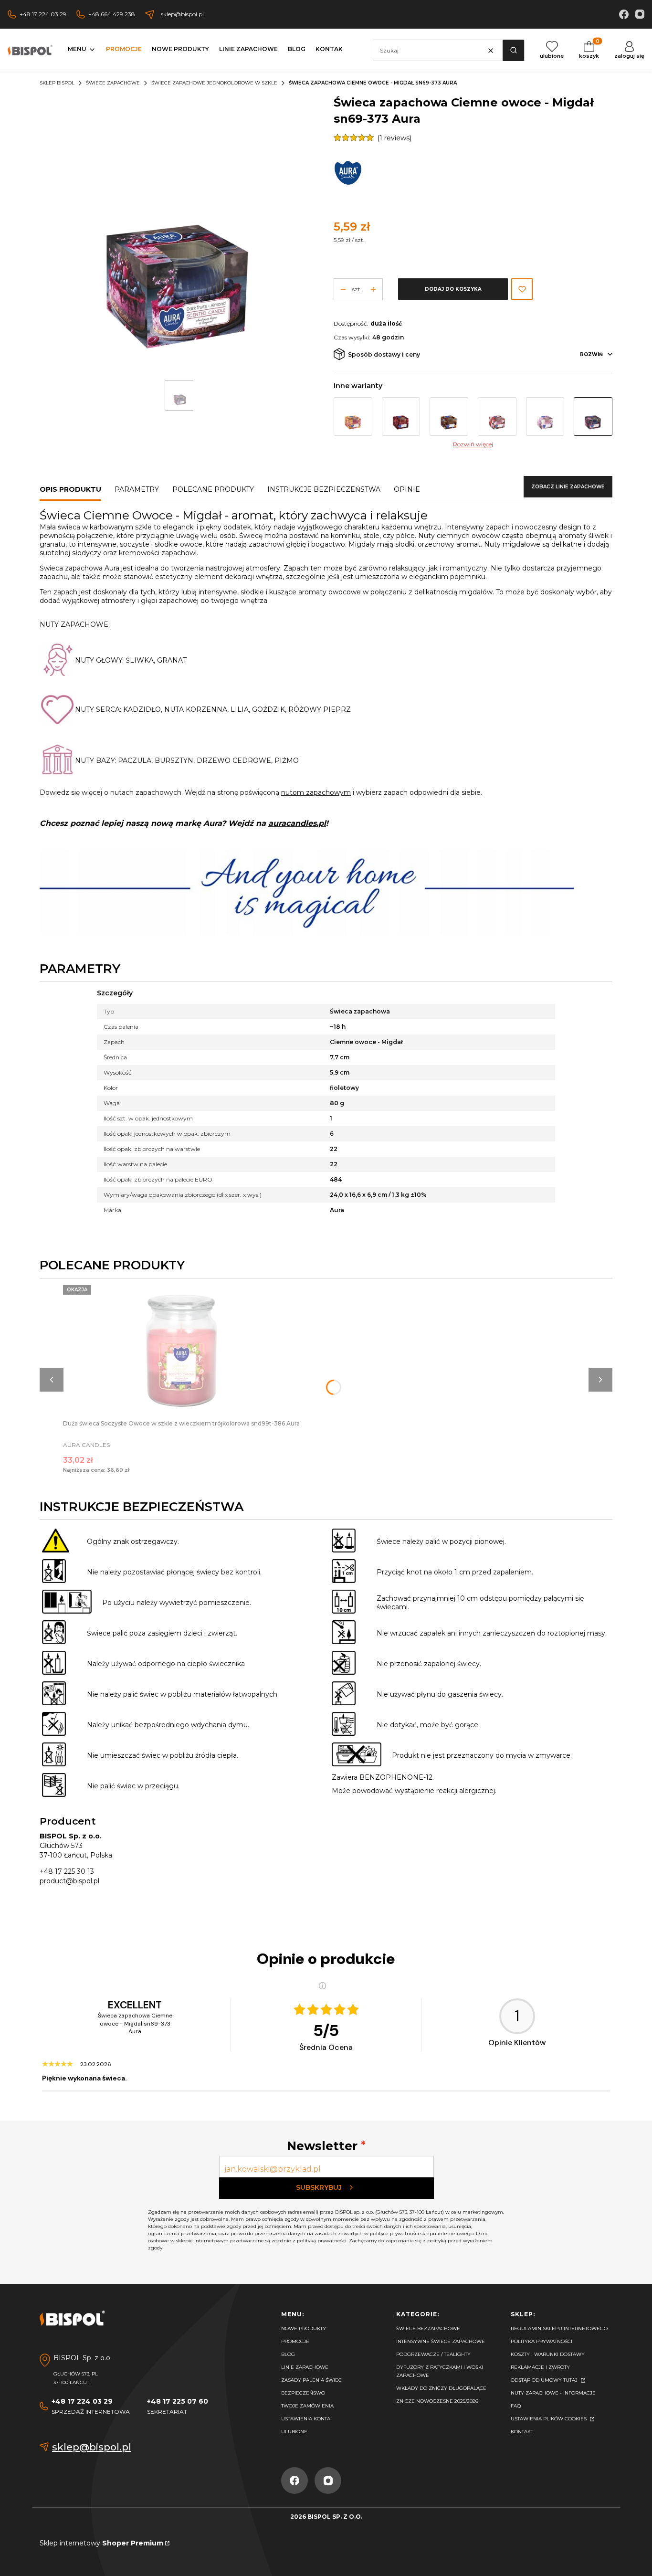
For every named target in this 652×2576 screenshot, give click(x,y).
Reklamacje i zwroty (540, 2367)
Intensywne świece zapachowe (441, 2341)
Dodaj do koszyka (453, 289)
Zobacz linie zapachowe (568, 487)
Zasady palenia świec (311, 2380)
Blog (288, 2354)
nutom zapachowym (316, 792)
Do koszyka (181, 1343)
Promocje (295, 2341)
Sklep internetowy (101, 2543)
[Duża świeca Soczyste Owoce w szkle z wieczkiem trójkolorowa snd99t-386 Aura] (181, 1352)
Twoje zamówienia (307, 2406)
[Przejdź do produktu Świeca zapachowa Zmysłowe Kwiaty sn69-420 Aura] (401, 417)
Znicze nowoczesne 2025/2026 (437, 2401)
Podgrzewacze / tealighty (433, 2354)
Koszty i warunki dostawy (548, 2354)
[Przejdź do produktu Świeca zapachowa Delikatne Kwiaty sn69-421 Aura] (545, 417)
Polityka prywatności (542, 2341)
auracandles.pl (297, 823)
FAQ (516, 2406)
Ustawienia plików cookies (549, 2419)
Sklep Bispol (57, 83)
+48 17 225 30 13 (67, 1871)
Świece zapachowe (113, 83)
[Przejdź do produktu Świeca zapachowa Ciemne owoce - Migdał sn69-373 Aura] (593, 417)
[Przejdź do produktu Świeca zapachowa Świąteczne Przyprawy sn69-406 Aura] (449, 417)
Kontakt (522, 2432)
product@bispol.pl (69, 1881)
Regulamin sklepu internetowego (559, 2328)
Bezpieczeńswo (303, 2393)
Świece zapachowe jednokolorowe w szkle (214, 83)
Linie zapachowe (305, 2367)
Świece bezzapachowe (428, 2328)
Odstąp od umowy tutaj (545, 2380)
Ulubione (294, 2432)
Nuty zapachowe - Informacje (553, 2393)
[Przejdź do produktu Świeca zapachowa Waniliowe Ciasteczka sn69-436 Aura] (497, 417)
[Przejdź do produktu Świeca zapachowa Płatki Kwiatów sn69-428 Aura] (353, 417)
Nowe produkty (304, 2328)
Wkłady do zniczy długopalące (441, 2388)
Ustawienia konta (306, 2419)
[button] (513, 50)
